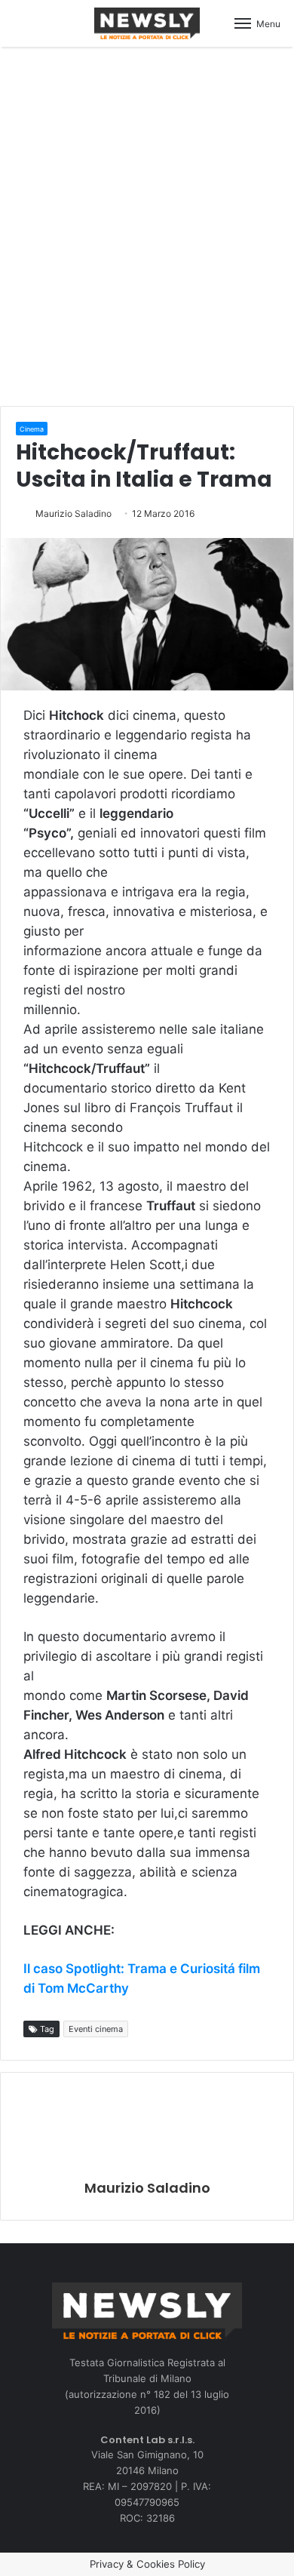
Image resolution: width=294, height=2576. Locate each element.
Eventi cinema (96, 2029)
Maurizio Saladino (73, 513)
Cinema (32, 429)
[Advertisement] (147, 224)
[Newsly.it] (147, 23)
